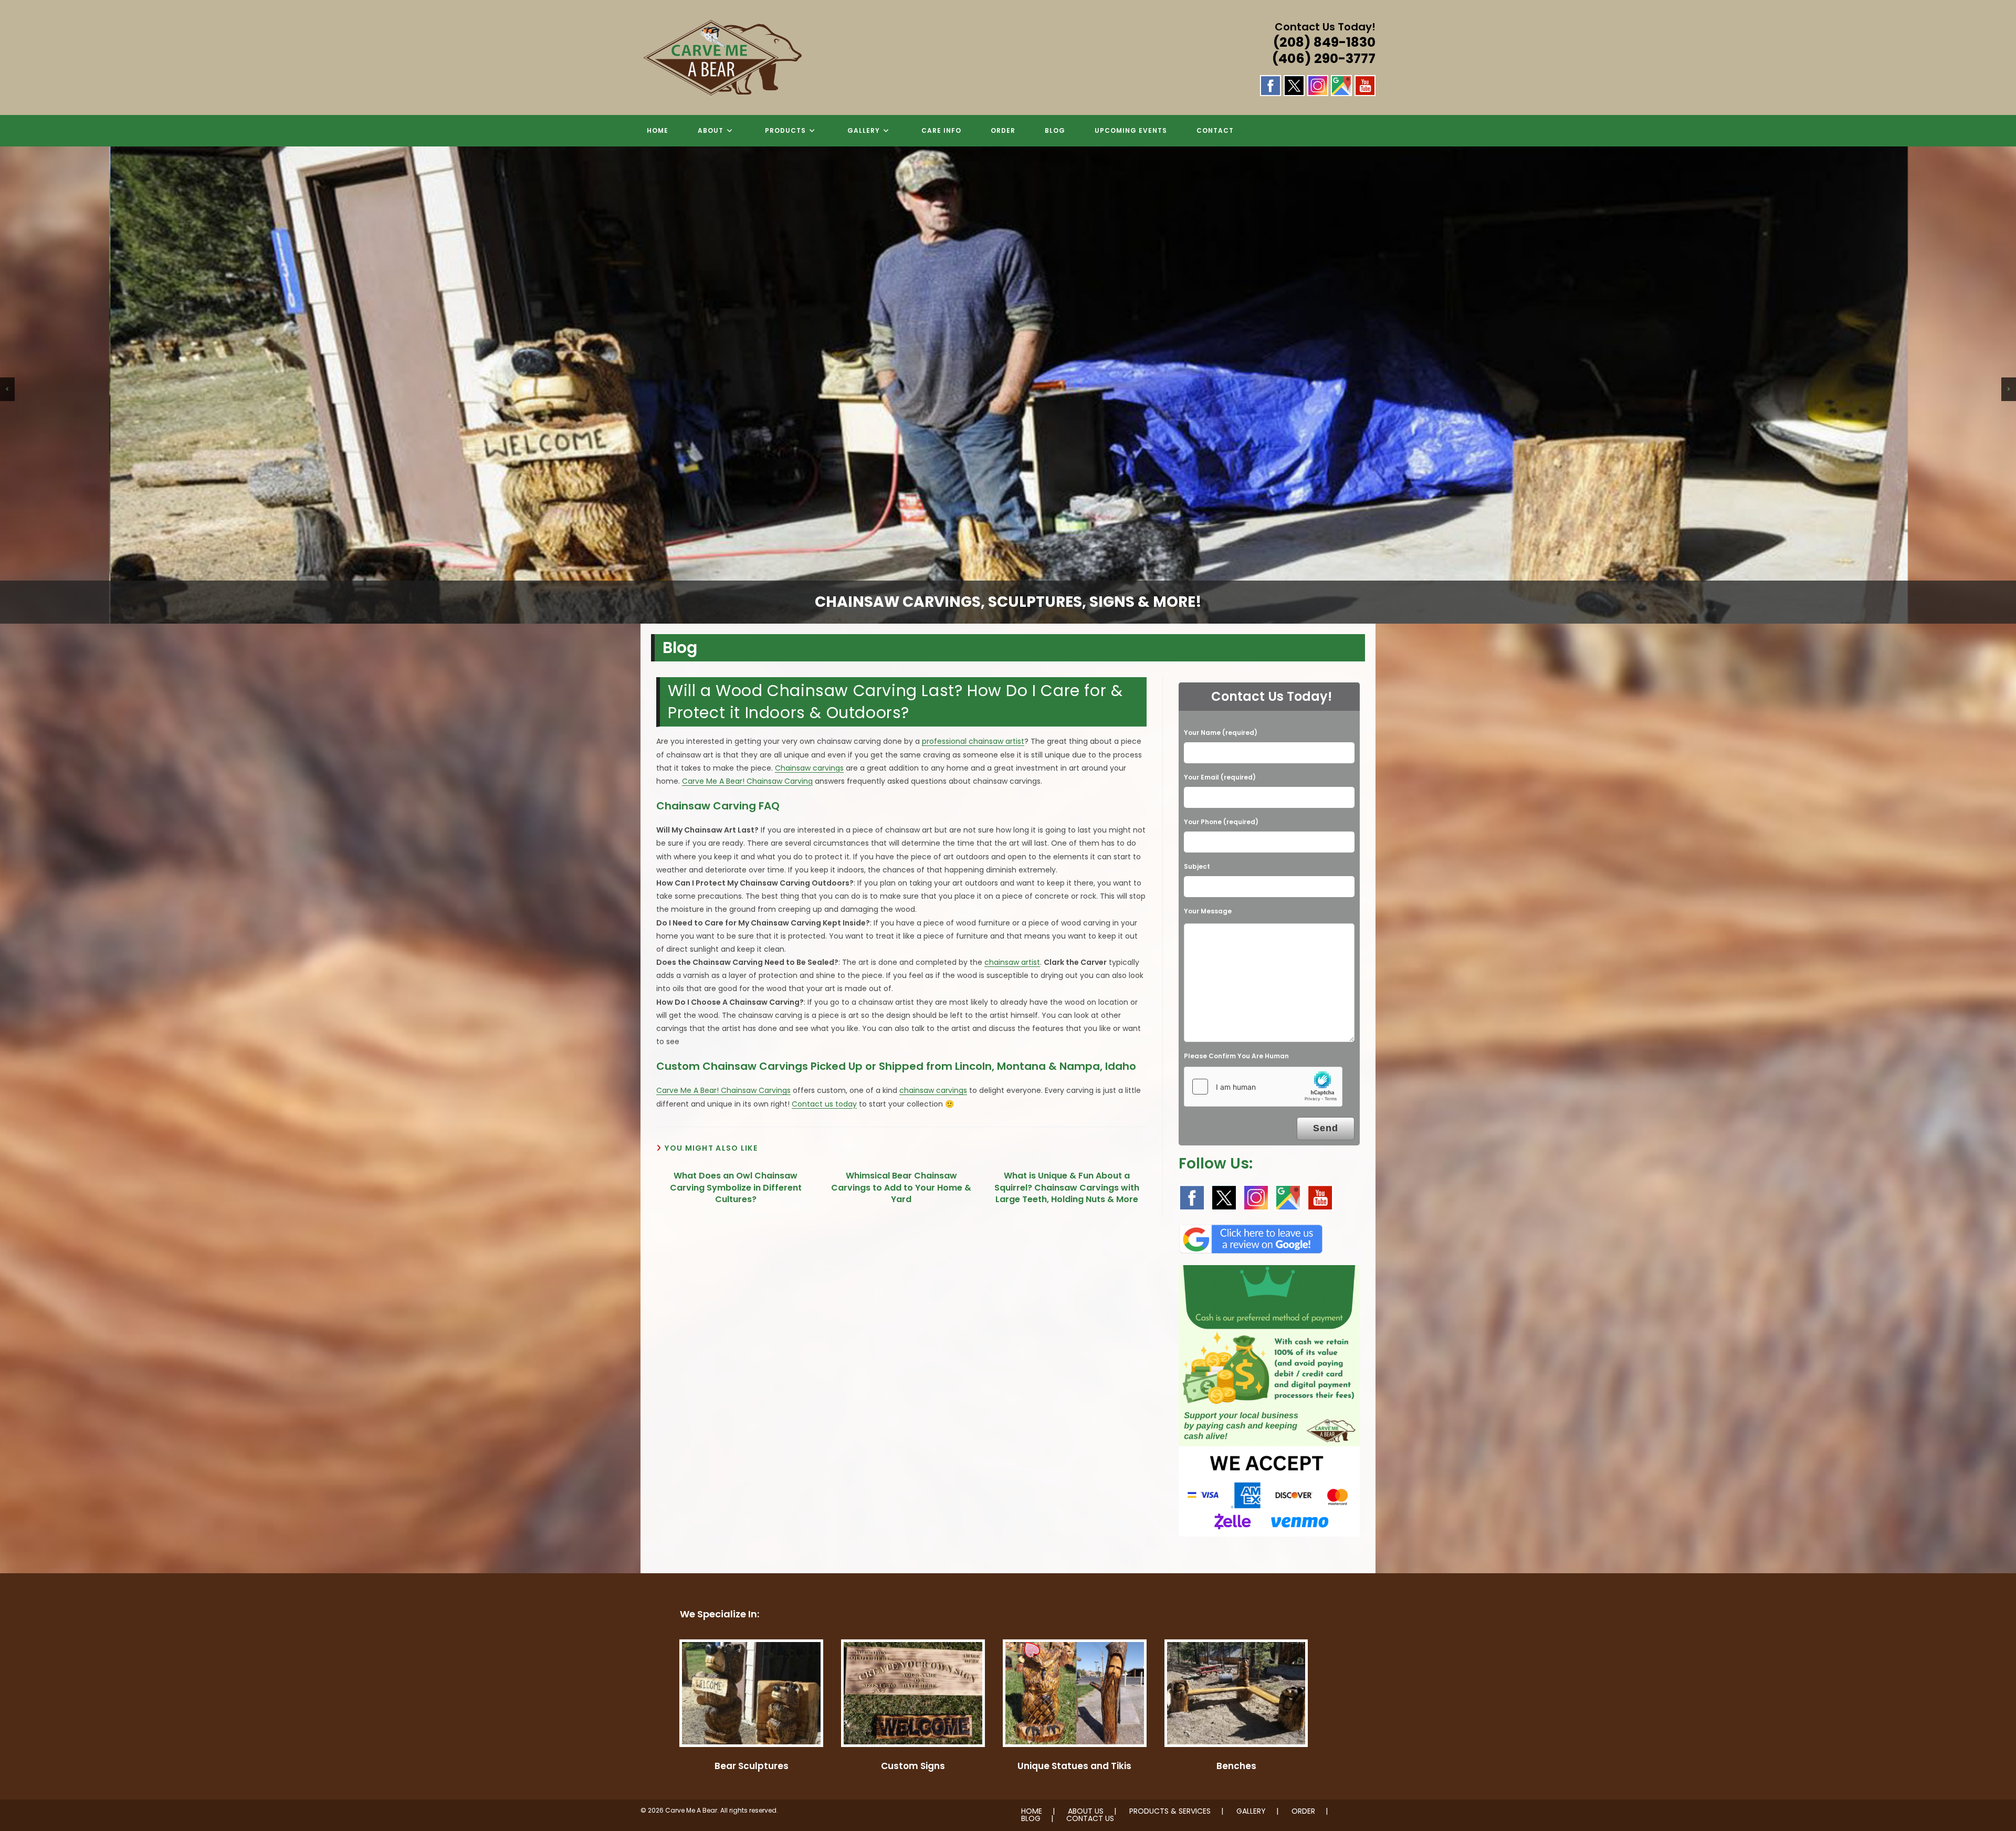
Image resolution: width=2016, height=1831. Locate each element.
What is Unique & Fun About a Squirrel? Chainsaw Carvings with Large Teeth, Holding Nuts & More (1067, 1188)
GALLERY (1251, 1811)
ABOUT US (1086, 1811)
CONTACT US (1090, 1818)
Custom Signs (913, 1766)
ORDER (1303, 1811)
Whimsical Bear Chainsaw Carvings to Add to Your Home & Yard (901, 1188)
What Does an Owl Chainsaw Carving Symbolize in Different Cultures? (736, 1188)
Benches (1236, 1766)
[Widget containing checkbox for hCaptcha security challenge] (1263, 1087)
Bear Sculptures (752, 1766)
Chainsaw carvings (809, 768)
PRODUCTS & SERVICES (1170, 1811)
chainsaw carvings (933, 1090)
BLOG (1031, 1818)
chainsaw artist (1012, 962)
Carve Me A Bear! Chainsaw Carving (747, 781)
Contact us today (824, 1104)
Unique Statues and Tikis (1074, 1766)
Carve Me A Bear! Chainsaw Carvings (723, 1090)
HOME (1032, 1811)
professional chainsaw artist (973, 741)
